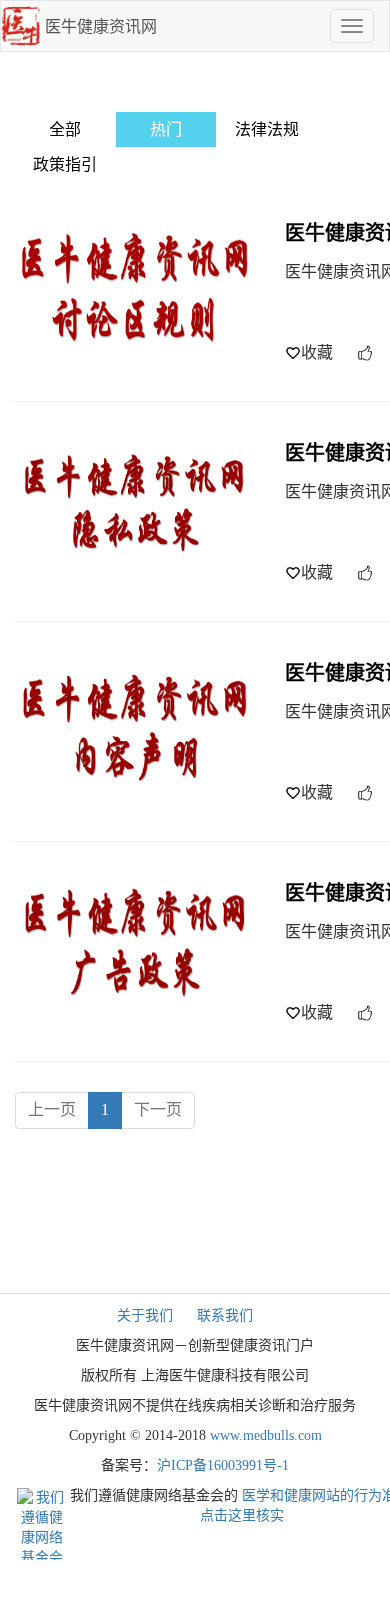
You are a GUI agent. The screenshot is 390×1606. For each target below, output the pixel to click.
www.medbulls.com (266, 1435)
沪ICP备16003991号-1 (223, 1465)
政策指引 (65, 164)
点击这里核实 (242, 1515)
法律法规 (267, 129)
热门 (166, 129)
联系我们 (225, 1315)
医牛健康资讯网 (101, 26)
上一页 (52, 1109)
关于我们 (145, 1315)
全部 (65, 129)
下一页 (158, 1109)
